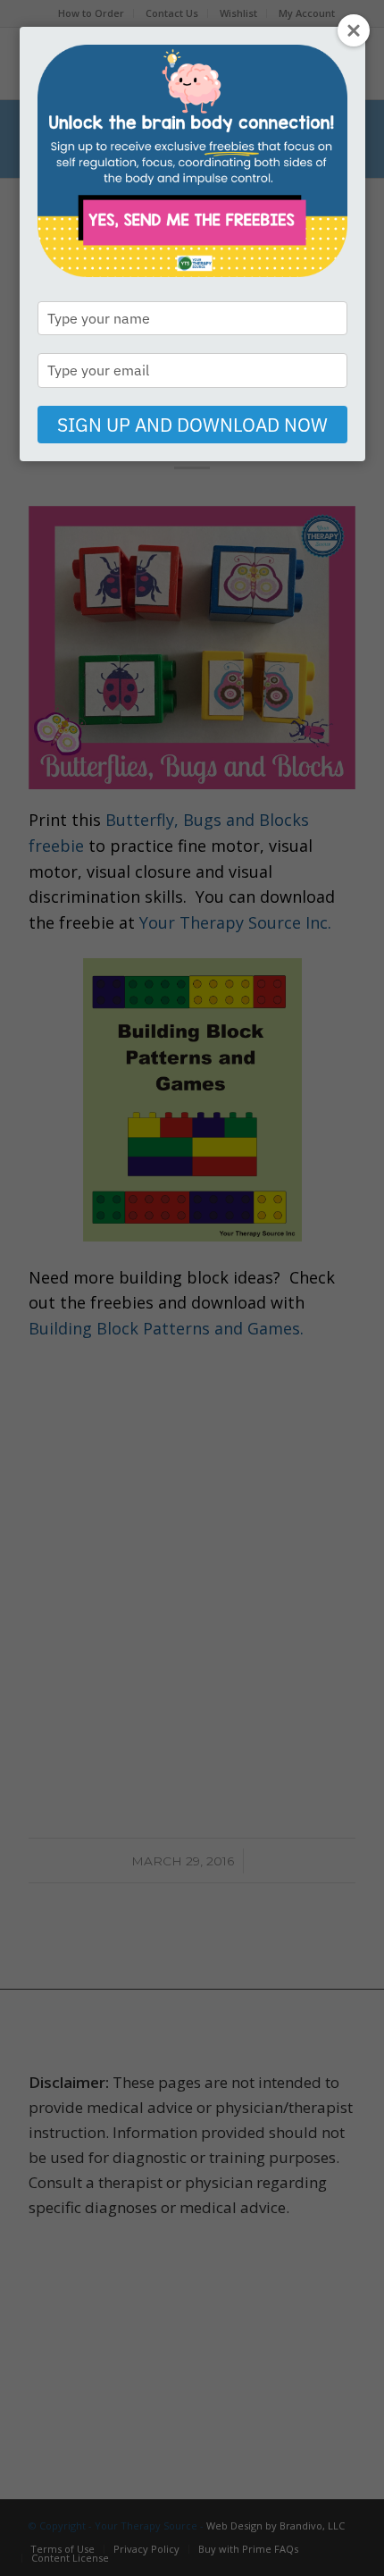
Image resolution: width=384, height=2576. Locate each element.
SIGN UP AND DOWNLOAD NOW (192, 425)
